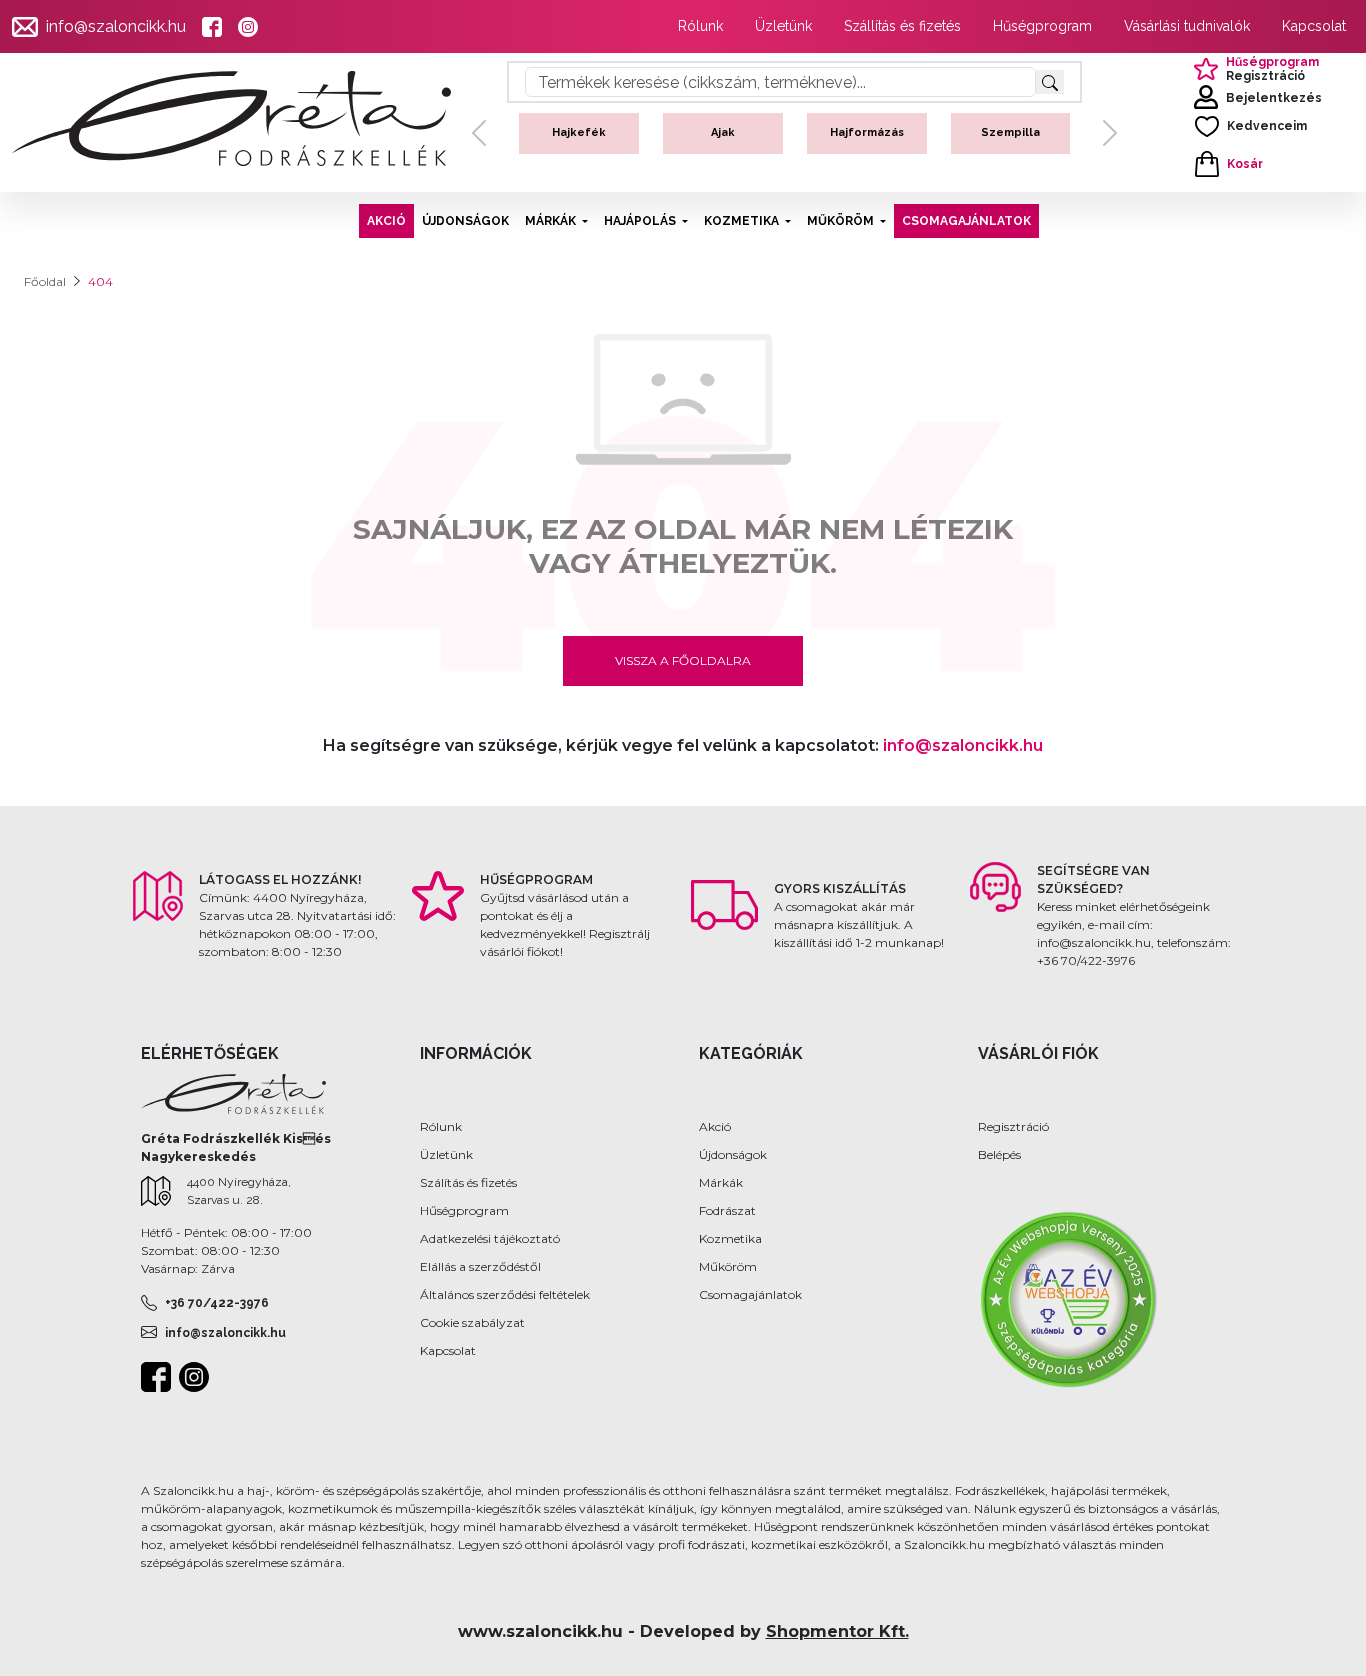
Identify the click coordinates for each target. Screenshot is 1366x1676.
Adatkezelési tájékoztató (490, 1238)
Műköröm (728, 1266)
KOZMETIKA (741, 221)
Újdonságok (733, 1154)
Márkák (721, 1182)
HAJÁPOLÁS (640, 221)
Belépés (999, 1154)
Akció (715, 1126)
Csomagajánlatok (750, 1294)
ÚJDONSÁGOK (465, 221)
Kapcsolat (1314, 26)
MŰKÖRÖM (840, 221)
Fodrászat (727, 1210)
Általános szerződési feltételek (505, 1294)
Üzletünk (783, 26)
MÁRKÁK (550, 221)
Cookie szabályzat (472, 1322)
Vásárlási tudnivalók (1187, 26)
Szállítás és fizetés (902, 26)
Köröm (1042, 132)
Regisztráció (1013, 1126)
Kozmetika (730, 1238)
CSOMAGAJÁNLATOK (966, 221)
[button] (479, 150)
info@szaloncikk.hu (116, 26)
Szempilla (898, 132)
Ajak (611, 132)
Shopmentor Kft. (837, 1631)
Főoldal (45, 281)
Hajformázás (755, 132)
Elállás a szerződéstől (480, 1266)
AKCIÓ (386, 221)
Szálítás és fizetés (468, 1182)
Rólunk (700, 26)
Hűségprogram (1042, 26)
